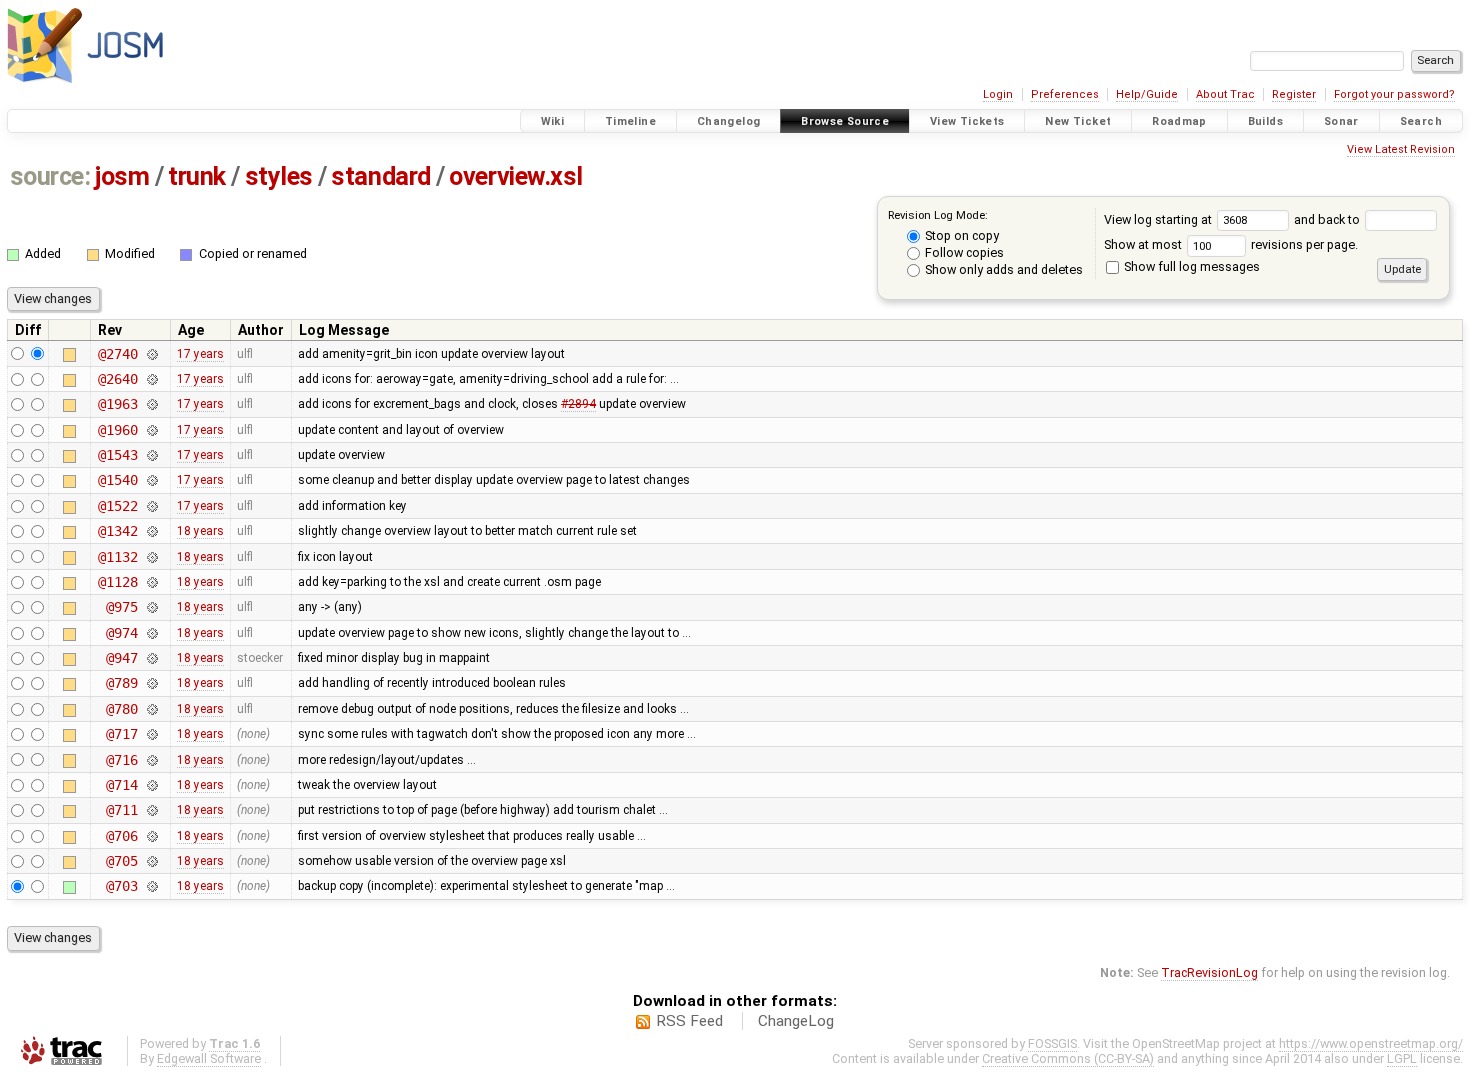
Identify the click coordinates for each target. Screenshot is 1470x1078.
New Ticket (1078, 121)
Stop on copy (960, 235)
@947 (121, 658)
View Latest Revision (1401, 149)
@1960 (117, 430)
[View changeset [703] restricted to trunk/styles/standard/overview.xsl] (151, 886)
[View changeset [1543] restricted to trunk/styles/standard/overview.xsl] (151, 455)
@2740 (117, 354)
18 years (200, 531)
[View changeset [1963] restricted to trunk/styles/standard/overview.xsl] (151, 404)
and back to (1328, 219)
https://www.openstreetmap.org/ (1371, 1043)
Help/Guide (1147, 94)
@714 (121, 785)
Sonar (1341, 121)
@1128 (117, 582)
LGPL (1402, 1058)
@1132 (117, 557)
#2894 (578, 404)
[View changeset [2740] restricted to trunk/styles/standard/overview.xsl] (151, 354)
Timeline (630, 121)
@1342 (117, 531)
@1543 (117, 455)
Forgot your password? (1394, 94)
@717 (121, 734)
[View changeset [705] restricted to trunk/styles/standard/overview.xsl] (151, 861)
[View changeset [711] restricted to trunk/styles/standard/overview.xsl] (151, 810)
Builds (1265, 121)
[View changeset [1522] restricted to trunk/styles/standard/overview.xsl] (151, 506)
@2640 (117, 379)
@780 (121, 709)
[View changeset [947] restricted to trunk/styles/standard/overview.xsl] (151, 658)
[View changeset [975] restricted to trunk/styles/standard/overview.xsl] (151, 607)
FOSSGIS (1052, 1043)
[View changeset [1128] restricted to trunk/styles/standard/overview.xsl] (151, 582)
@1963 (117, 404)
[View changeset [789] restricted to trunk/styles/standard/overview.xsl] (151, 683)
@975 (121, 607)
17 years (200, 354)
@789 (121, 683)
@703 (121, 886)
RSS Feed (689, 1021)
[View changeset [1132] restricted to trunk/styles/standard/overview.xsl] (151, 557)
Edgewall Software (209, 1058)
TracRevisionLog (1209, 972)
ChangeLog (796, 1021)
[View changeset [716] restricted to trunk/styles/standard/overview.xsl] (151, 760)
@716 (121, 760)
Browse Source (845, 121)
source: (50, 176)
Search (1421, 121)
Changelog (728, 121)
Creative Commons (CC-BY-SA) (1068, 1058)
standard (380, 176)
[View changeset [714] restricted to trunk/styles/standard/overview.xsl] (151, 785)
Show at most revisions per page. (1231, 244)
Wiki (553, 121)
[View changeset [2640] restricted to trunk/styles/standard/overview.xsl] (151, 379)
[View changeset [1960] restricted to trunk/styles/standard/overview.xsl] (151, 430)
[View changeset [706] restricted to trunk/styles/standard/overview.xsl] (151, 836)
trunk (197, 176)
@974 (121, 633)
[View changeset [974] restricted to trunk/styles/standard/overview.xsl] (151, 633)
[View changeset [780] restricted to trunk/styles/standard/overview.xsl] (151, 709)
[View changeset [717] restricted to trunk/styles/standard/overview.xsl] (151, 734)
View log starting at (1159, 219)
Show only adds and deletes (1002, 269)
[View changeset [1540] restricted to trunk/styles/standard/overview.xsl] (151, 480)
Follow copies (963, 252)
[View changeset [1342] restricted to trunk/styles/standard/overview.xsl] (151, 531)
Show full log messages (1190, 266)
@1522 (117, 506)
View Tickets (967, 121)
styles (279, 176)
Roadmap (1179, 121)
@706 (121, 836)
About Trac (1225, 94)
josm (122, 176)
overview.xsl (516, 176)
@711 (121, 810)
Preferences (1065, 94)
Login (998, 94)
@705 (121, 861)
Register (1294, 94)
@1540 (117, 480)
